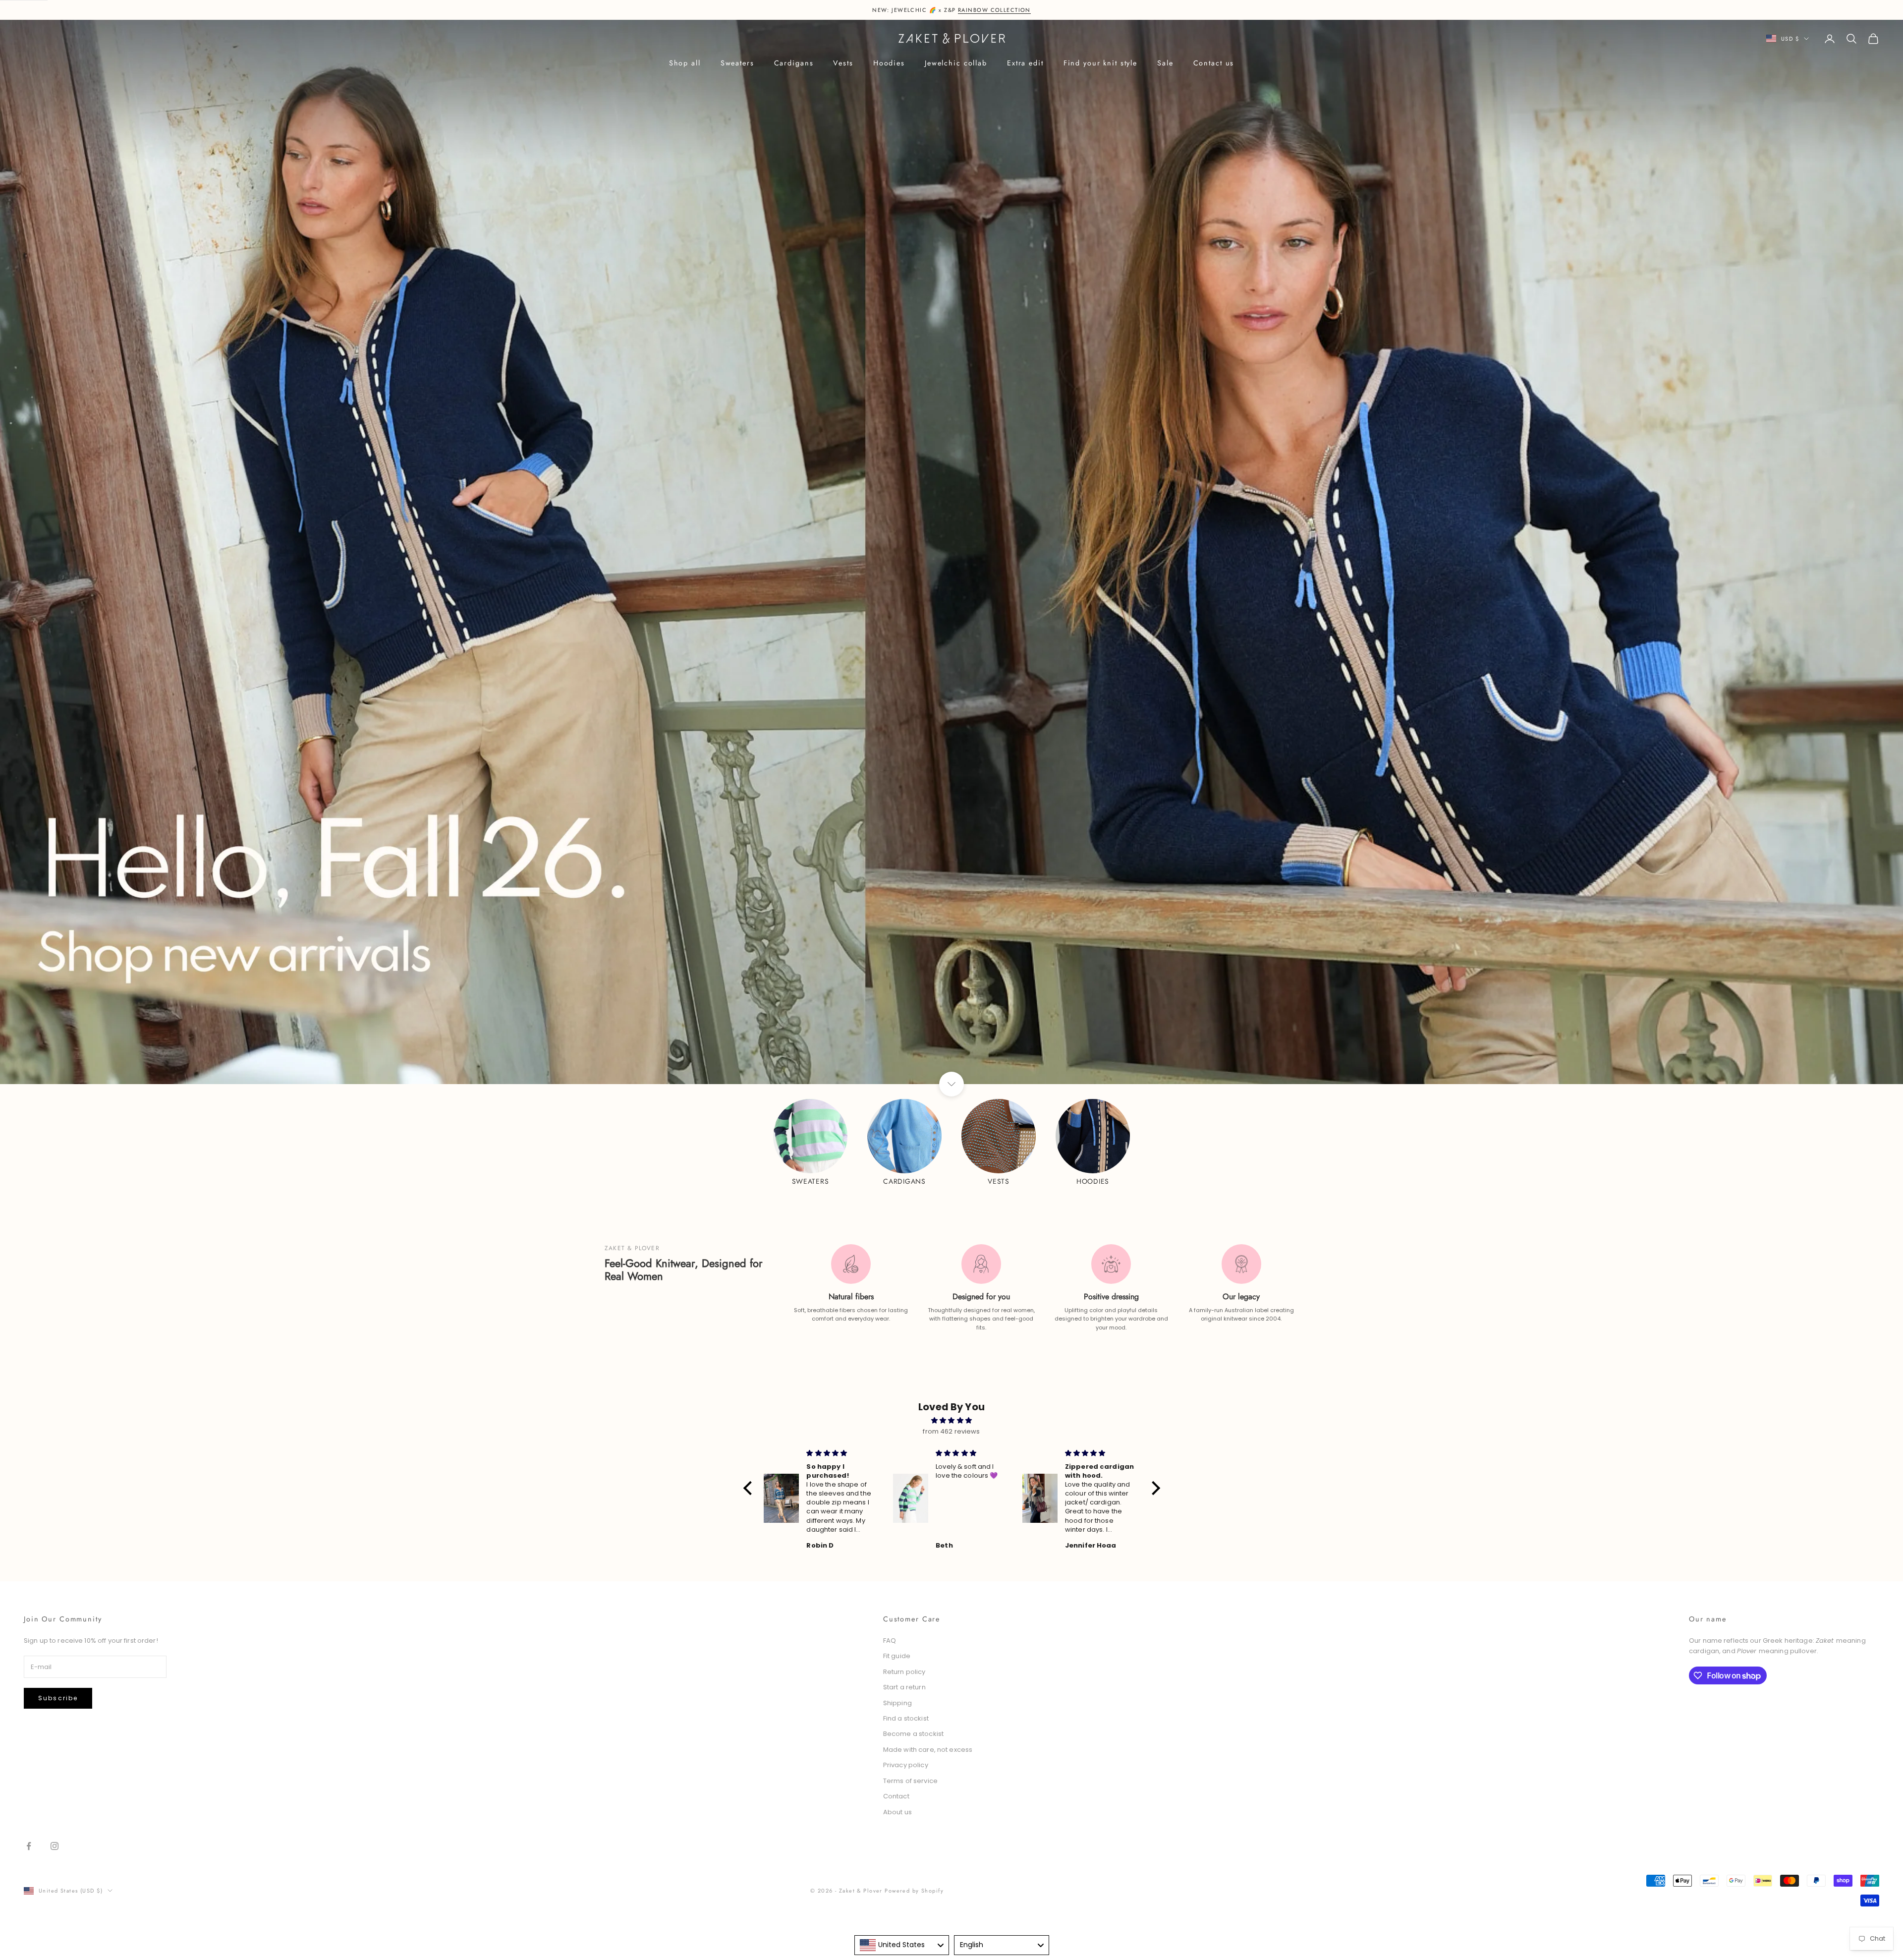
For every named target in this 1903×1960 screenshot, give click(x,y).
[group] (951, 552)
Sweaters (737, 63)
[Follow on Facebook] (29, 1846)
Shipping (897, 1703)
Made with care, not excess (928, 1750)
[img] (952, 1420)
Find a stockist (906, 1718)
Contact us (1214, 63)
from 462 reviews (951, 1431)
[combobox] (902, 1945)
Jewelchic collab (956, 63)
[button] (750, 1488)
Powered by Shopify (914, 1891)
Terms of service (910, 1781)
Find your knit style (1100, 63)
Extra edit (1025, 63)
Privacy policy (906, 1765)
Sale (1165, 63)
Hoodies (889, 63)
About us (897, 1812)
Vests (843, 63)
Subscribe (58, 1698)
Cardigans (794, 63)
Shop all (685, 63)
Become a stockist (913, 1734)
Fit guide (897, 1656)
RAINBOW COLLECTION (994, 10)
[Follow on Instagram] (55, 1846)
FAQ (890, 1641)
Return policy (904, 1672)
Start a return (904, 1687)
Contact (896, 1796)
